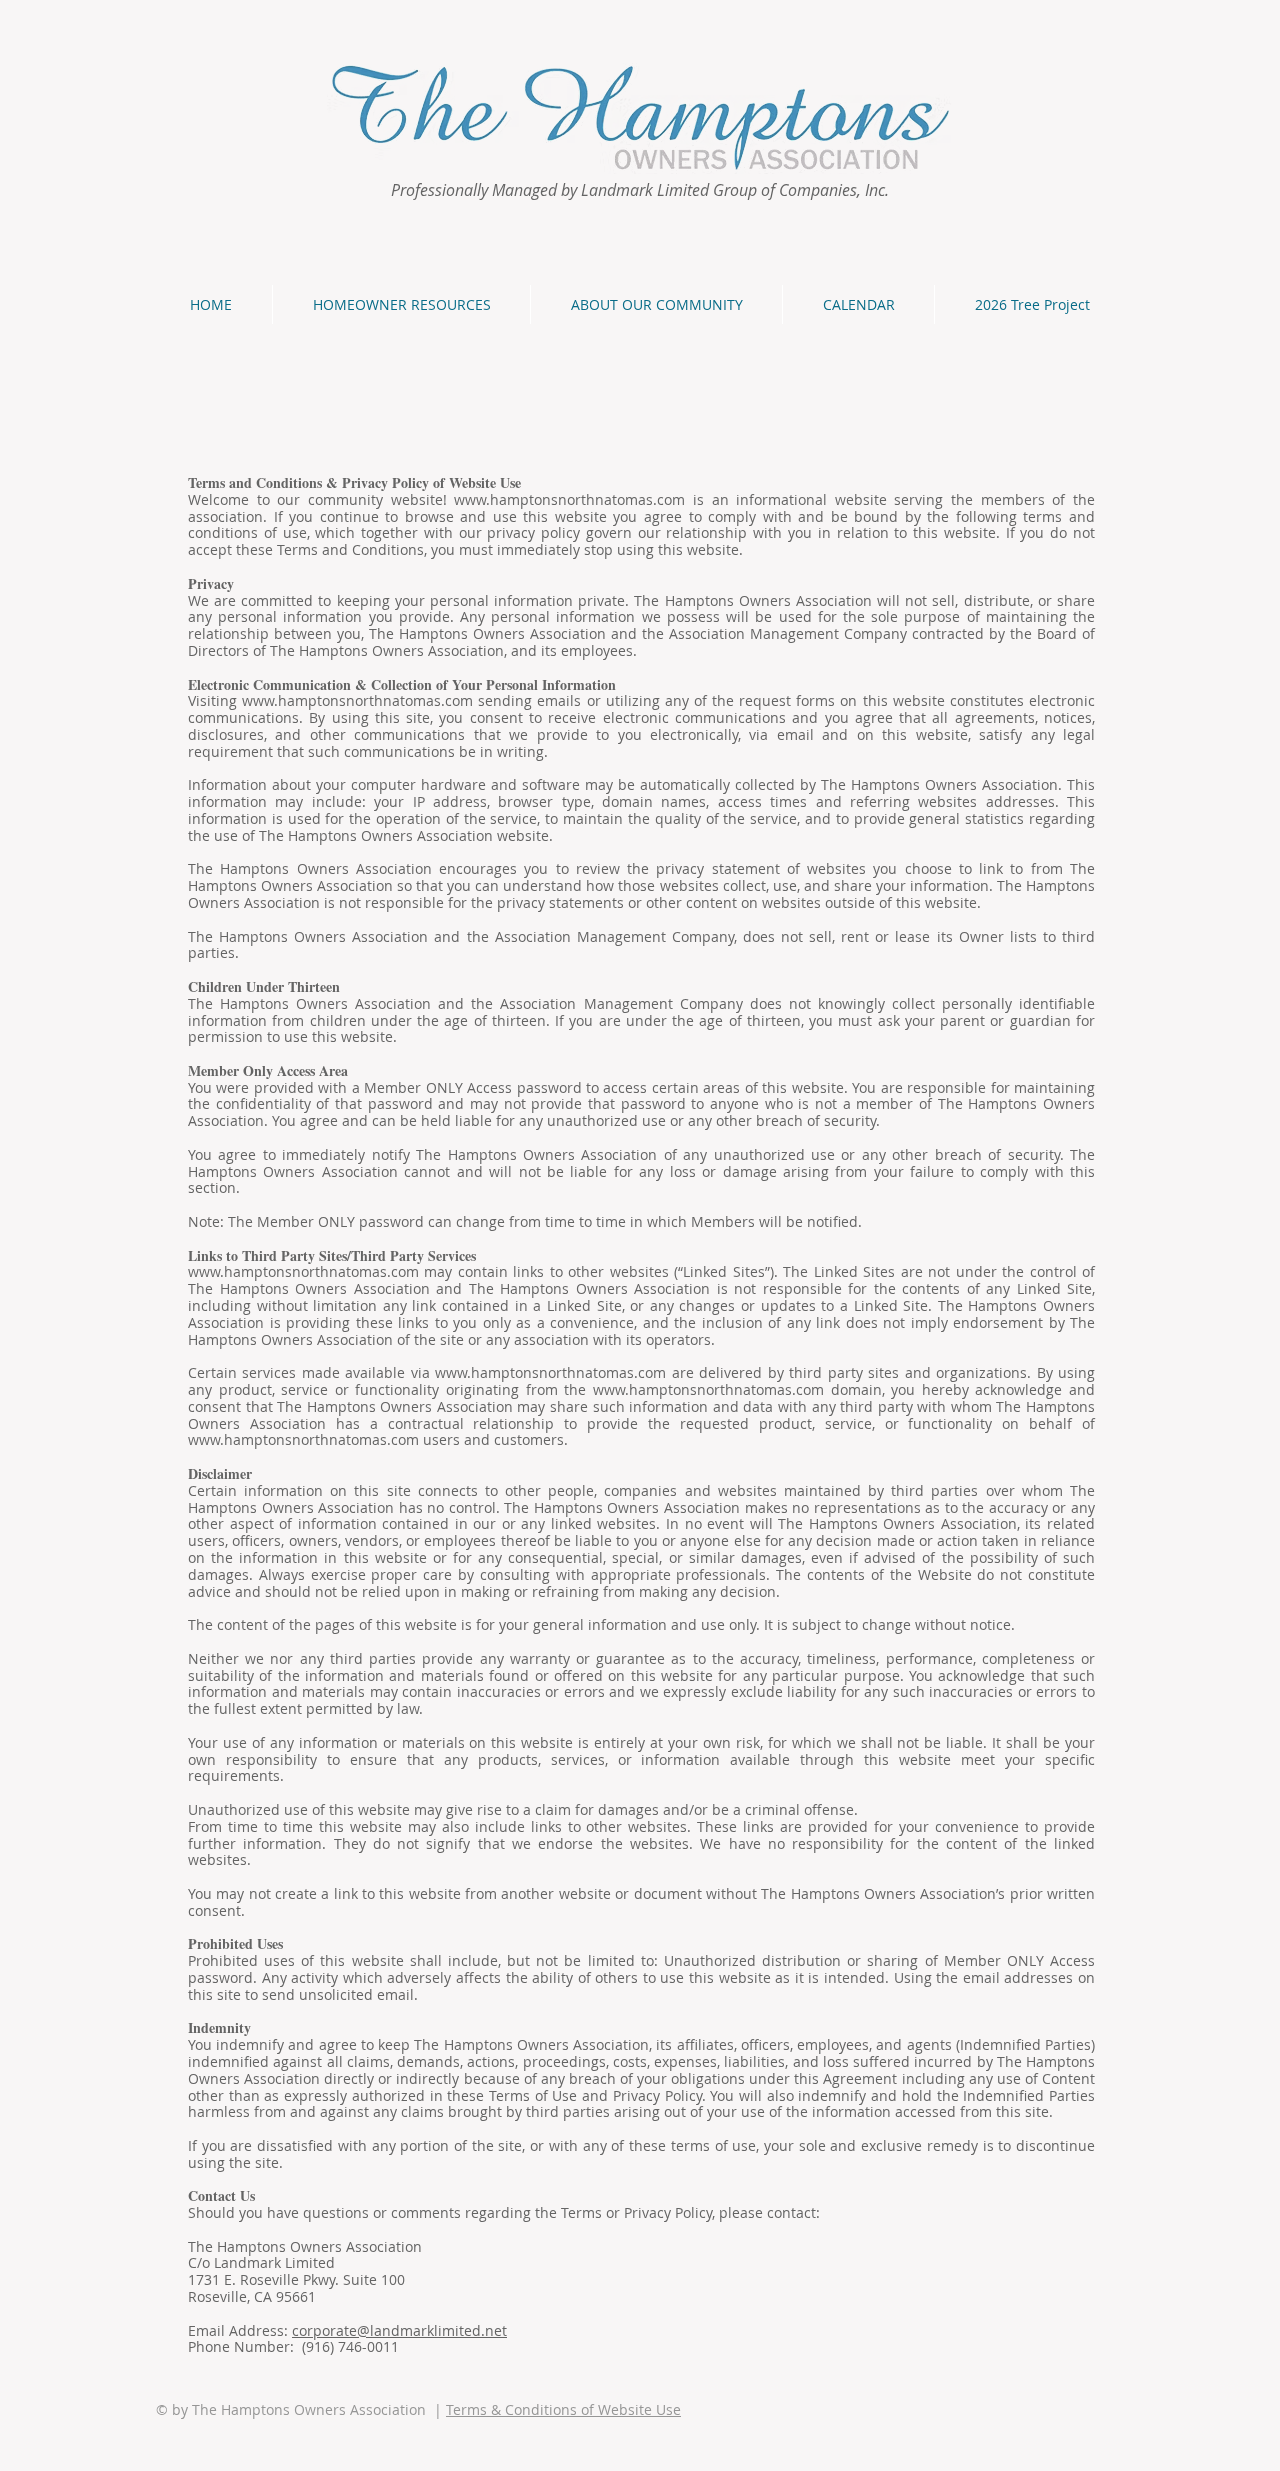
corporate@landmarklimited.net (399, 2330)
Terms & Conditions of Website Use (563, 2409)
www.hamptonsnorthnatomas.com (569, 499)
